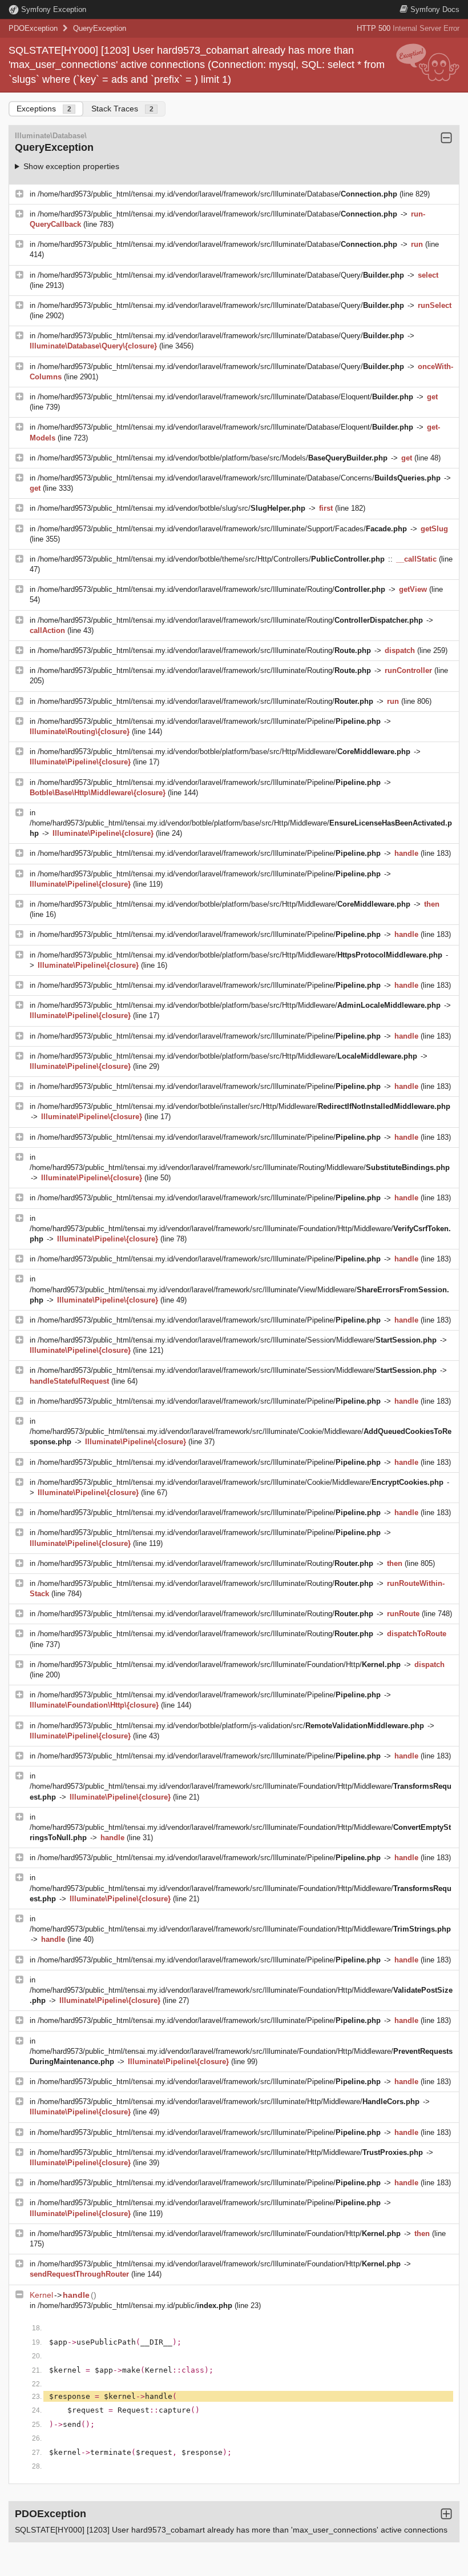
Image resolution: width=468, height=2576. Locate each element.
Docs (435, 9)
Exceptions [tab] (44, 109)
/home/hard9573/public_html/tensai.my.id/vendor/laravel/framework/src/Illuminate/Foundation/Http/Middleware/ (240, 1929)
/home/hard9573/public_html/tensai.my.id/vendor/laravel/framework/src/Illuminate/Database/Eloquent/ (225, 397)
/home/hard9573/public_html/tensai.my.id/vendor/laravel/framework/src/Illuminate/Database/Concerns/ (239, 478)
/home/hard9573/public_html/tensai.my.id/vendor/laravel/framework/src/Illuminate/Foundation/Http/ (219, 1664)
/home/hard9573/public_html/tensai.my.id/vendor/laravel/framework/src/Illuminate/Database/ (217, 194)
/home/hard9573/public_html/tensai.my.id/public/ (135, 2305)
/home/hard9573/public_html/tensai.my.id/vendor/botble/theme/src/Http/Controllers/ (211, 559)
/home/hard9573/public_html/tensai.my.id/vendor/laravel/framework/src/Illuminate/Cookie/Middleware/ (241, 1482)
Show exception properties (71, 166)
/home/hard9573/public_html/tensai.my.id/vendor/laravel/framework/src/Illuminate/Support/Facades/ (222, 529)
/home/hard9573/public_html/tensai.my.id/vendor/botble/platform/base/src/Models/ (213, 458)
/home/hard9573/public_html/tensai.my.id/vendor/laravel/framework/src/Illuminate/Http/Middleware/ (229, 2102)
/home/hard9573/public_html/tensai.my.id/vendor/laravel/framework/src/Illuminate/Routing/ (211, 589)
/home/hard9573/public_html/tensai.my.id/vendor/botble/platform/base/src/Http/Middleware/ (224, 752)
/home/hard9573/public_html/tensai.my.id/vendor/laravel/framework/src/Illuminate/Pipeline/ (209, 721)
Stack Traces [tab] (122, 109)
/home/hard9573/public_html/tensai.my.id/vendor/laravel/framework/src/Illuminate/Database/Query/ (221, 275)
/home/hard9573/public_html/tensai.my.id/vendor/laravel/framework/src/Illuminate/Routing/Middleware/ (240, 1167)
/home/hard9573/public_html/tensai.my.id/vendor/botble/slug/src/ (172, 508)
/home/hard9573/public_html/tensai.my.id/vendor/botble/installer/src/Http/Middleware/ (244, 1106)
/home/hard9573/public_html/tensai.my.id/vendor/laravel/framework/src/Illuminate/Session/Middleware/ (237, 1340)
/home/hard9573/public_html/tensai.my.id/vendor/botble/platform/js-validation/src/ (231, 1726)
